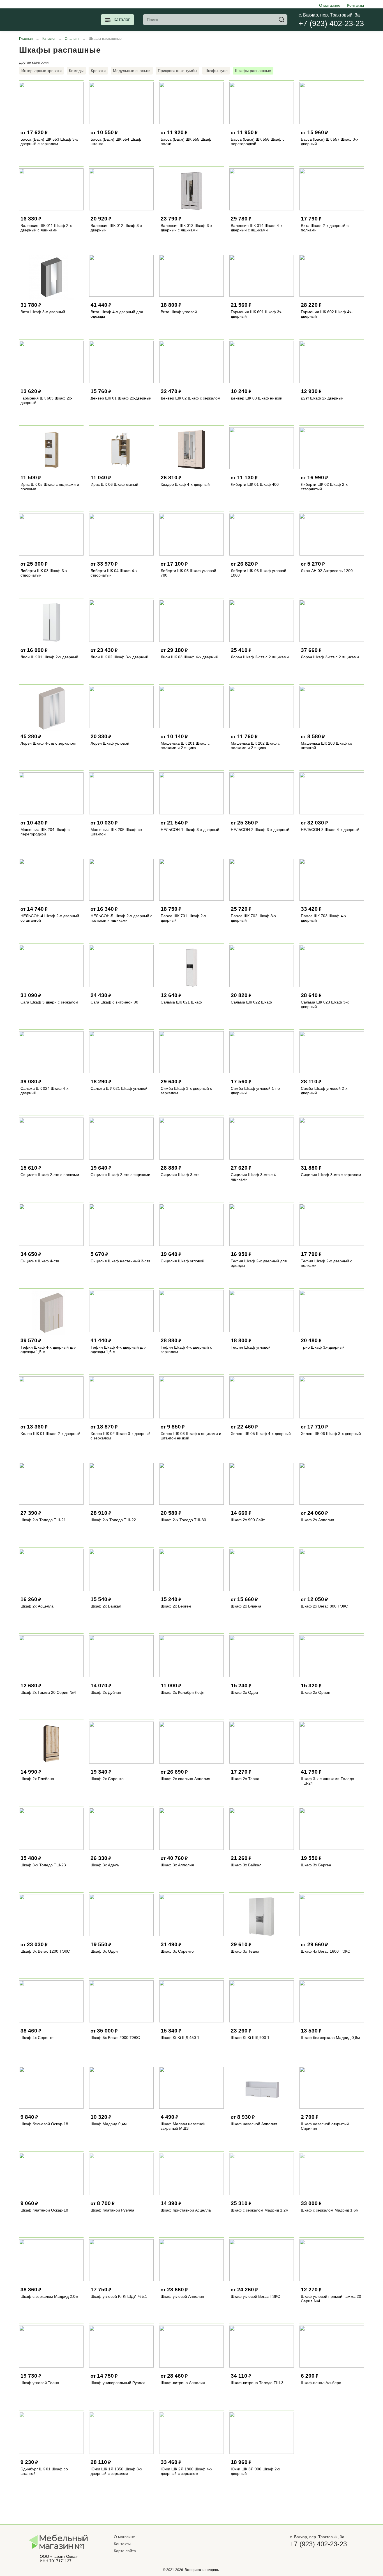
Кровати (98, 71)
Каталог (122, 19)
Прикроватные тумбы (177, 71)
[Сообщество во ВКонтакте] (296, 2557)
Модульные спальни (132, 71)
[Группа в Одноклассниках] (307, 2557)
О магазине (330, 5)
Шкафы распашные (253, 71)
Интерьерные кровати (41, 71)
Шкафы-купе (216, 71)
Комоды (76, 71)
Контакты (356, 5)
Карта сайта (125, 2551)
